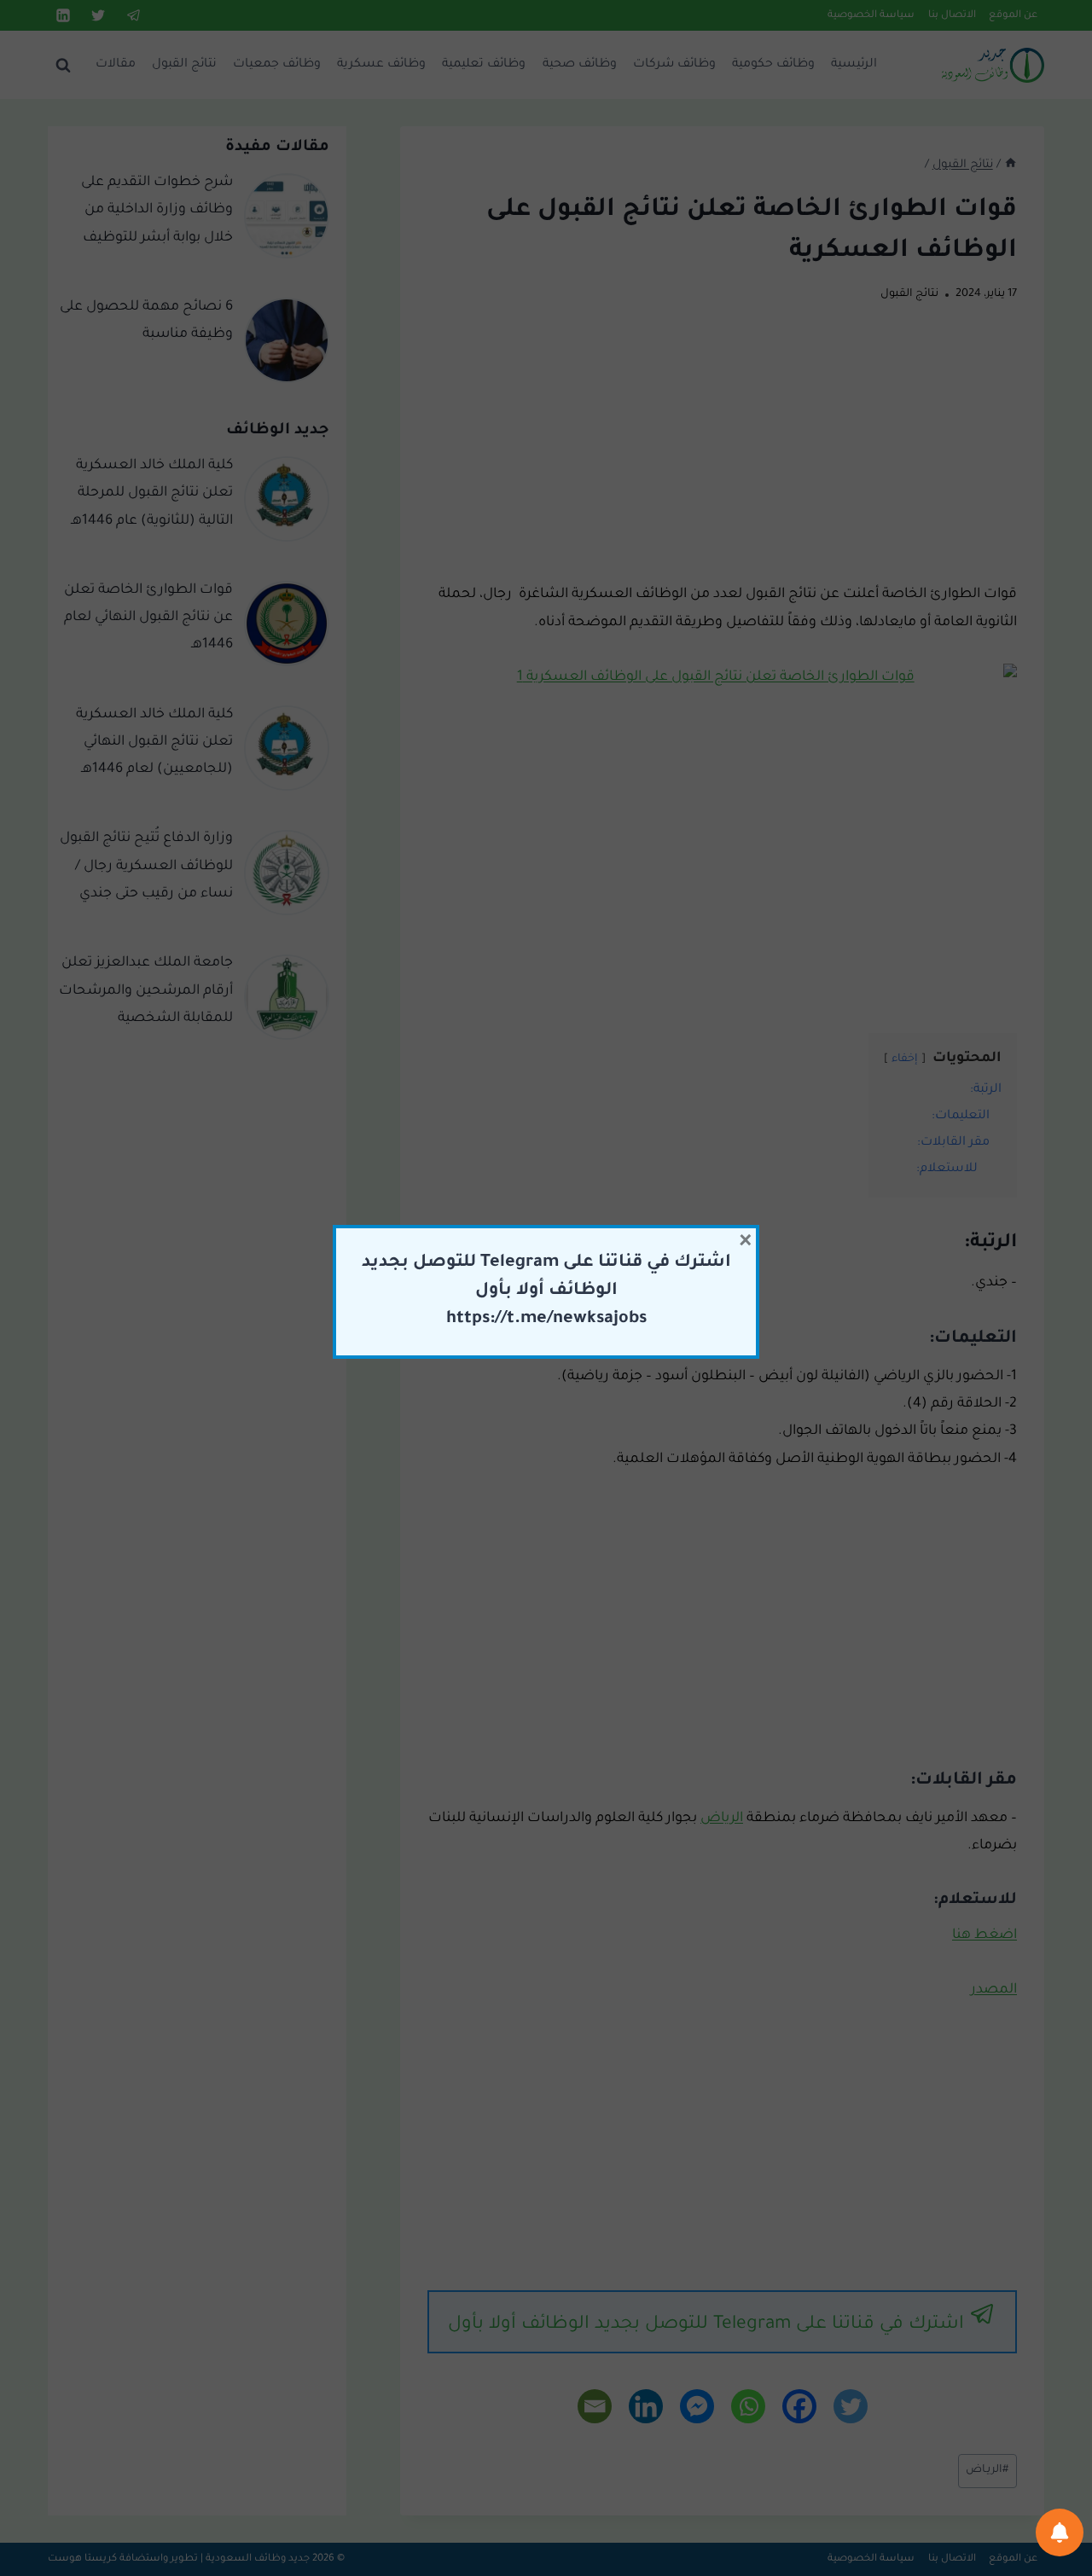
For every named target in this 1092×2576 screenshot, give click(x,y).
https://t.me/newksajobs (546, 1320)
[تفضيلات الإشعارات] (1060, 2532)
